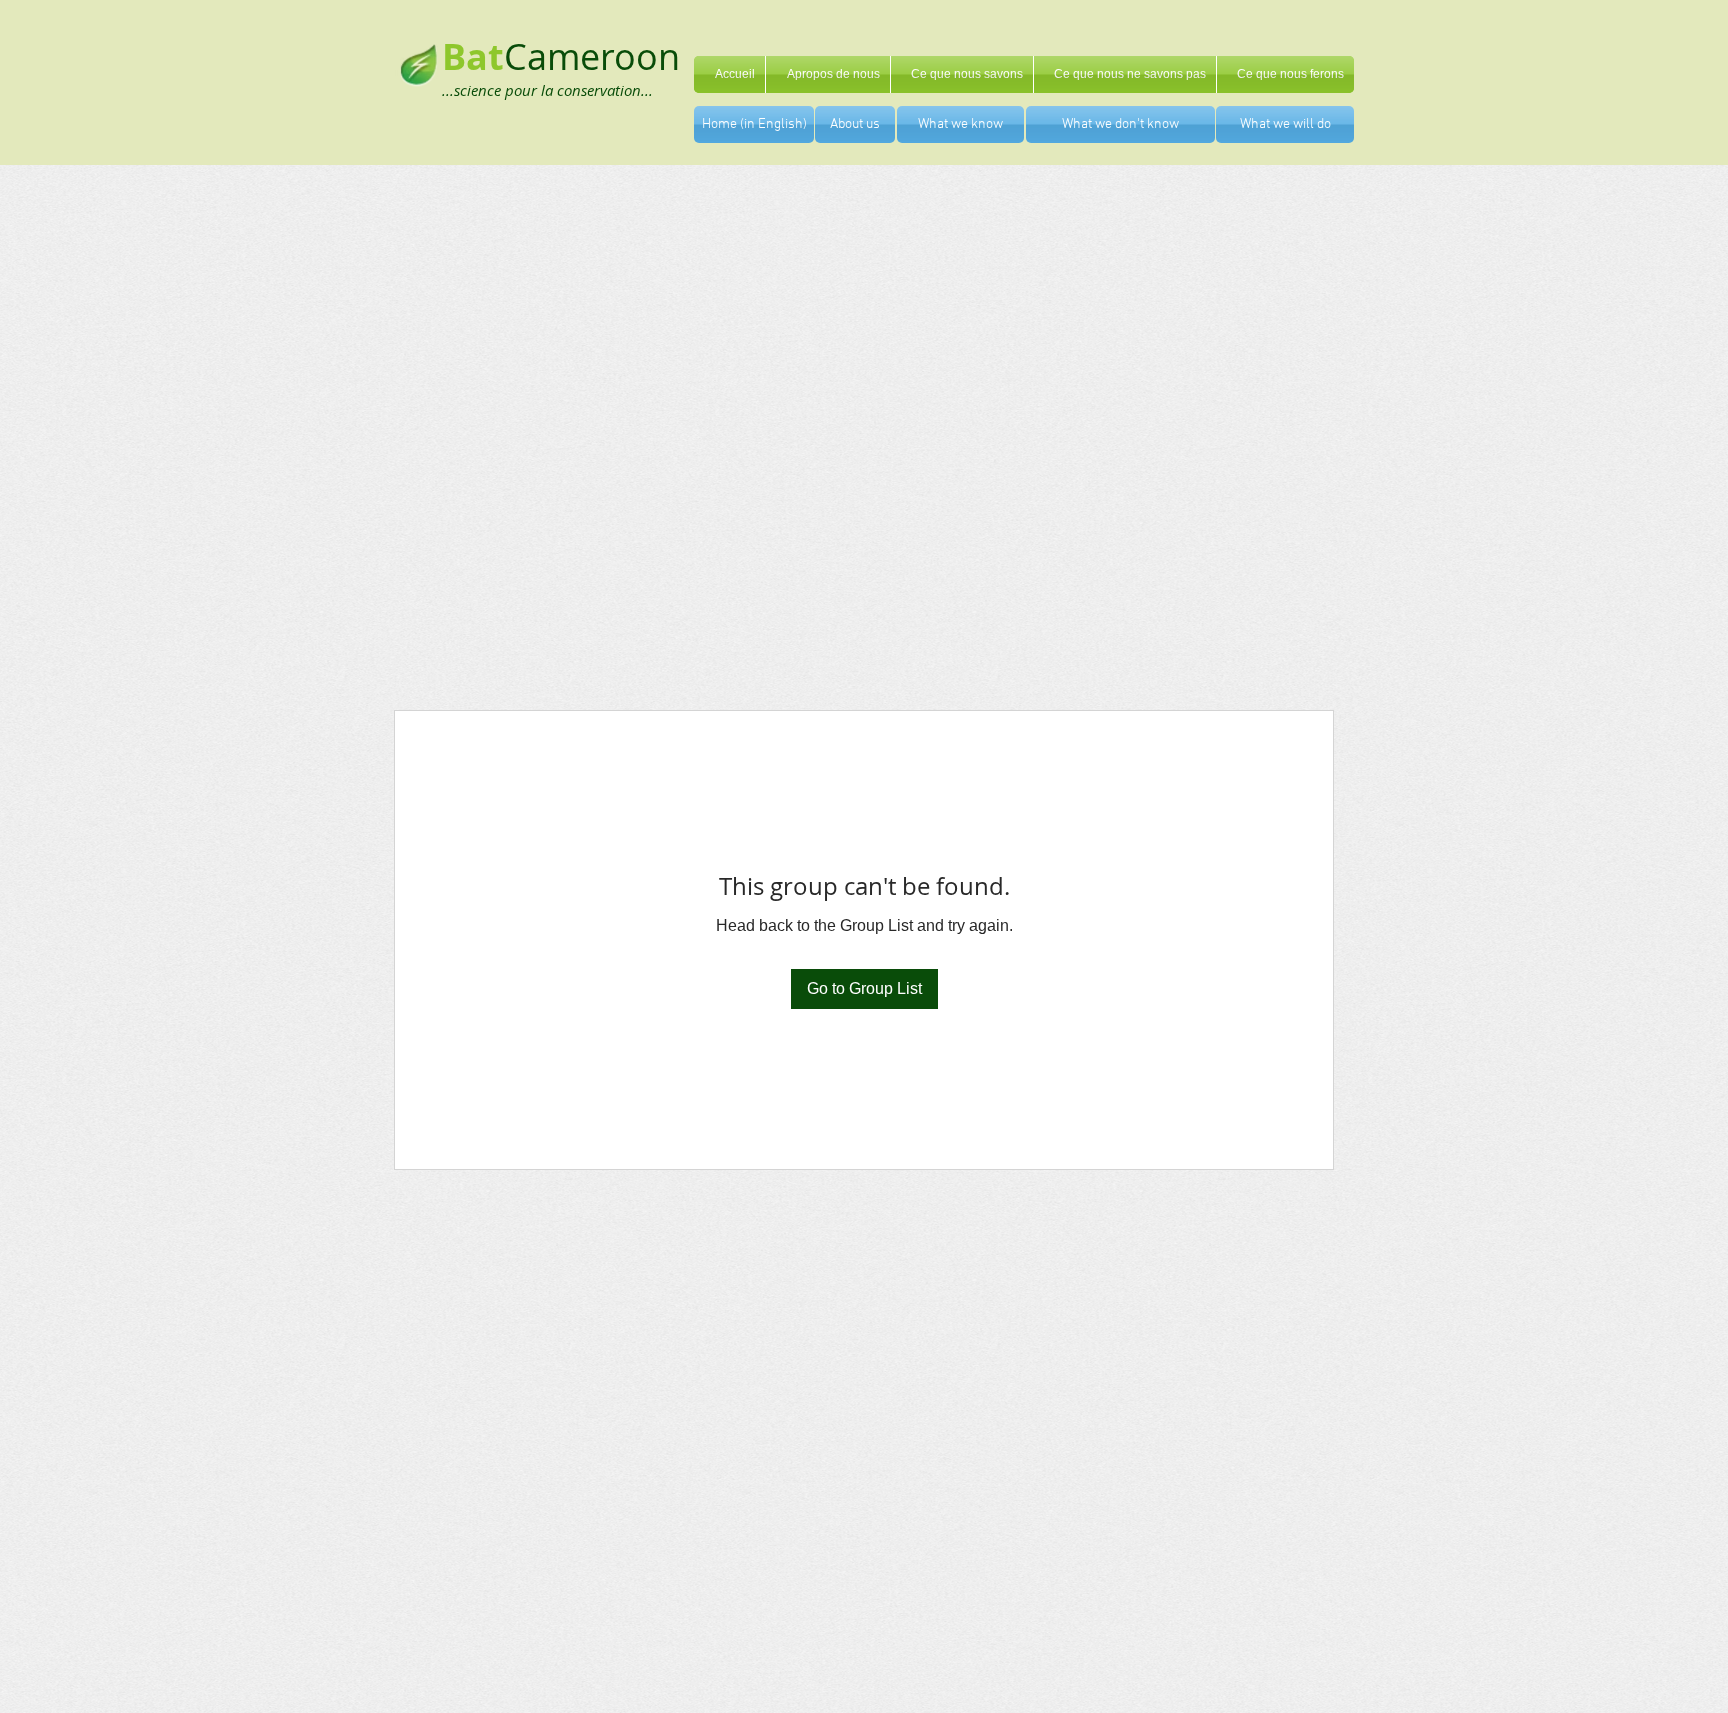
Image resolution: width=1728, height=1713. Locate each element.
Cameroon (592, 56)
